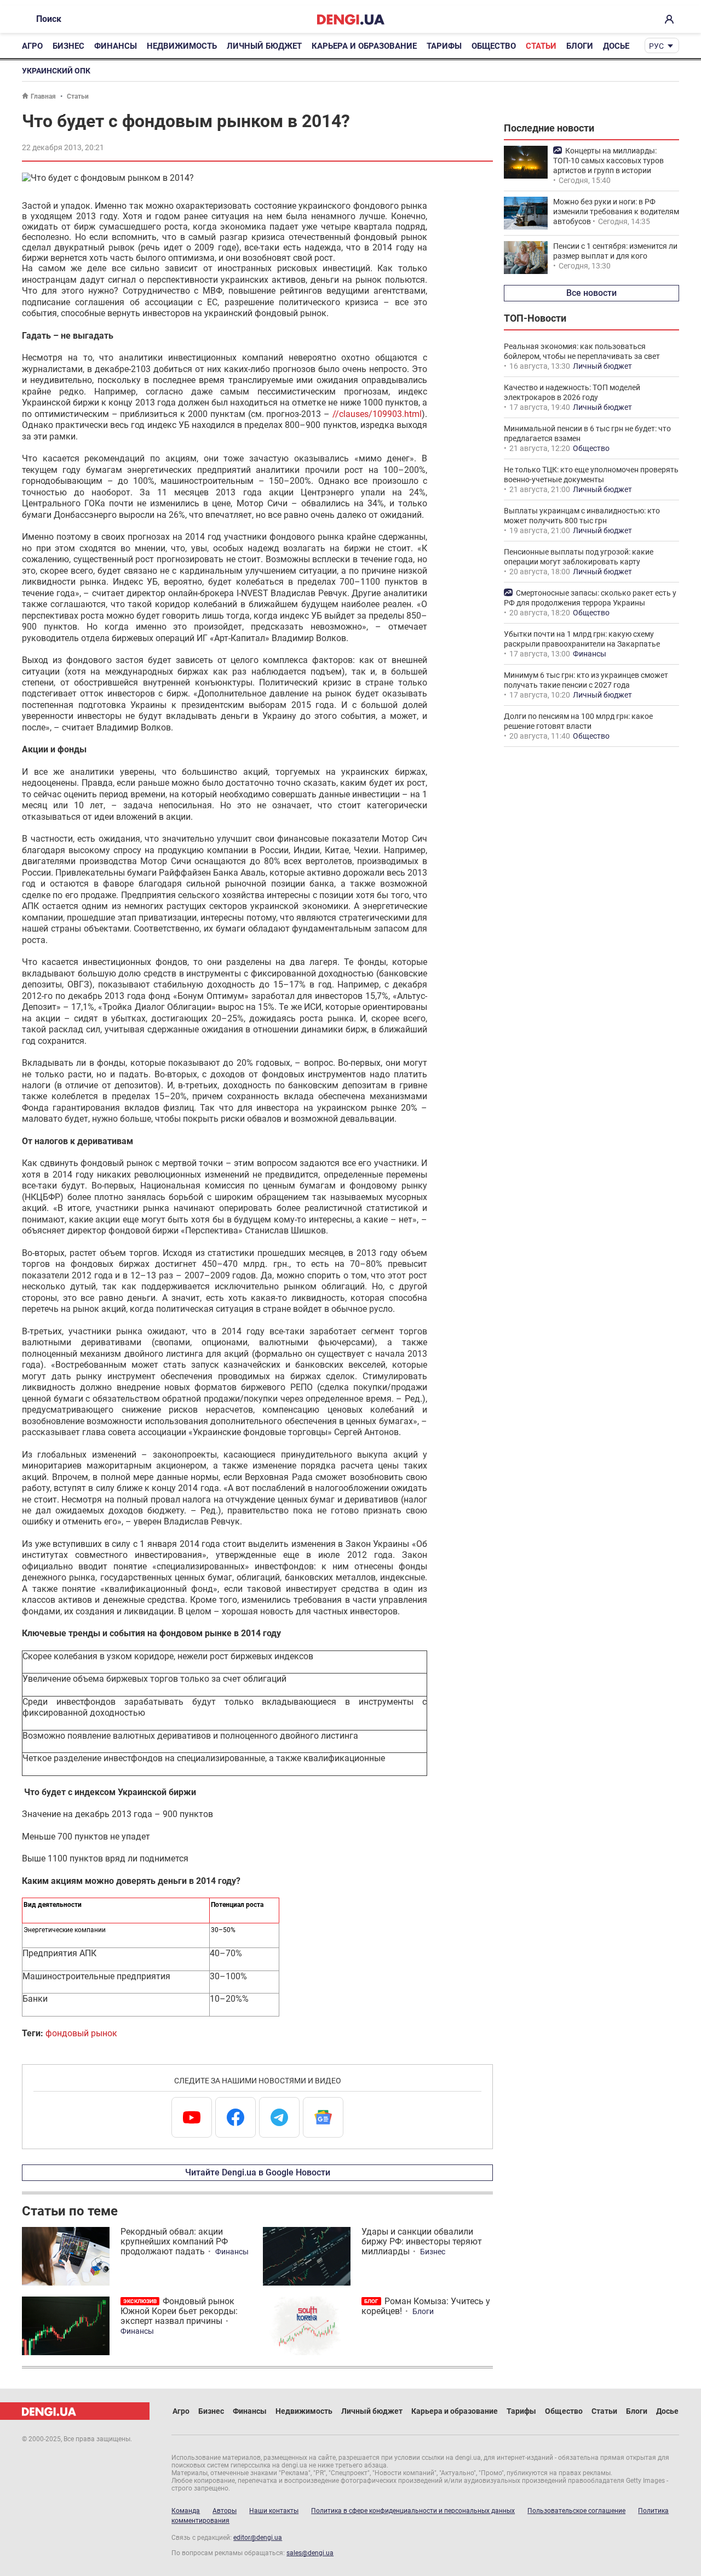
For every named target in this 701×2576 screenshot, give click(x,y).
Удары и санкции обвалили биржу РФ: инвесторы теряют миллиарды (422, 2241)
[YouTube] (192, 2117)
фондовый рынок (81, 2033)
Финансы (116, 46)
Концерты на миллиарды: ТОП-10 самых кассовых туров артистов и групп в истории (608, 161)
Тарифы (444, 46)
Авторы (225, 2511)
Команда (186, 2511)
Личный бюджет (264, 46)
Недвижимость (182, 46)
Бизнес (68, 46)
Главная (43, 96)
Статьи (541, 46)
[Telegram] (279, 2117)
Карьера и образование (364, 46)
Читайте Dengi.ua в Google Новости (258, 2172)
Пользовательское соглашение (576, 2511)
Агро (32, 46)
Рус (656, 46)
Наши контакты (274, 2511)
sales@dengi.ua (310, 2553)
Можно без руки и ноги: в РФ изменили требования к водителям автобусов (616, 212)
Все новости (591, 293)
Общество (494, 46)
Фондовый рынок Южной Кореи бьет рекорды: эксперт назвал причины (179, 2311)
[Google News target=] (323, 2117)
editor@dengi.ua (258, 2538)
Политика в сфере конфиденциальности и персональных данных (413, 2511)
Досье (616, 46)
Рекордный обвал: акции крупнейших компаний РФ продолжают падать (174, 2241)
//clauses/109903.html (377, 414)
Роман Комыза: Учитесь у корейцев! (426, 2306)
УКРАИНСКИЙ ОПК (56, 71)
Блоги (580, 46)
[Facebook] (235, 2117)
